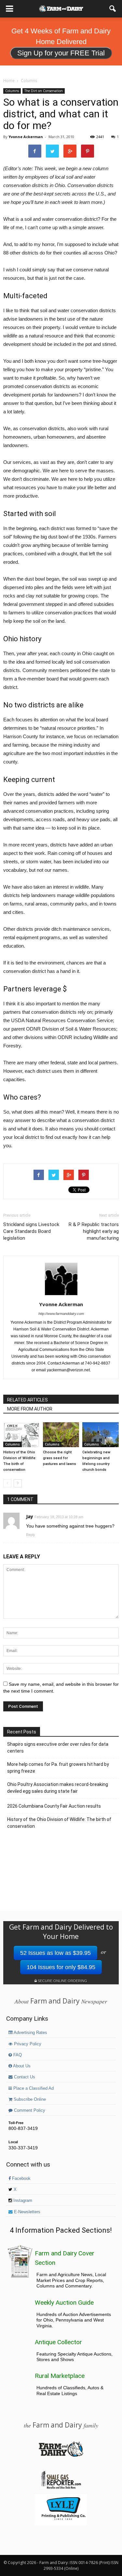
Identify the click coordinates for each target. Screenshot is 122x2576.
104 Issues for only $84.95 (61, 1967)
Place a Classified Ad (33, 2088)
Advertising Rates (30, 2033)
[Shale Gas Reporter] (61, 2488)
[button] (113, 9)
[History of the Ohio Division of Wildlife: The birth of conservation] (21, 1435)
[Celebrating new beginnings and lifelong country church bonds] (101, 1435)
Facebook (21, 2179)
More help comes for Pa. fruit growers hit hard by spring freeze (58, 1768)
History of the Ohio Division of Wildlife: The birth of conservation (59, 1823)
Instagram (22, 2201)
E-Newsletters (27, 2212)
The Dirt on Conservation (44, 91)
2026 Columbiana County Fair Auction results (54, 1806)
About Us (21, 2066)
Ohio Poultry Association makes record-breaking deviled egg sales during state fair (58, 1788)
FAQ (17, 2055)
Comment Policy (29, 2110)
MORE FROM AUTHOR (30, 1409)
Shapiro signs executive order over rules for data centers (58, 1748)
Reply (31, 1535)
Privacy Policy (27, 2044)
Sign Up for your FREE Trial (61, 53)
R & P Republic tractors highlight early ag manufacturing (94, 1231)
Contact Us (24, 2077)
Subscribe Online (29, 2099)
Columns (12, 91)
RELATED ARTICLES (27, 1400)
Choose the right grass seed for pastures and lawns (60, 1458)
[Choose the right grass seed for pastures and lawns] (61, 1435)
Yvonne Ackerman (26, 137)
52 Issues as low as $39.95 (55, 1953)
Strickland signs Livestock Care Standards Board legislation (31, 1231)
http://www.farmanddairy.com (61, 1314)
